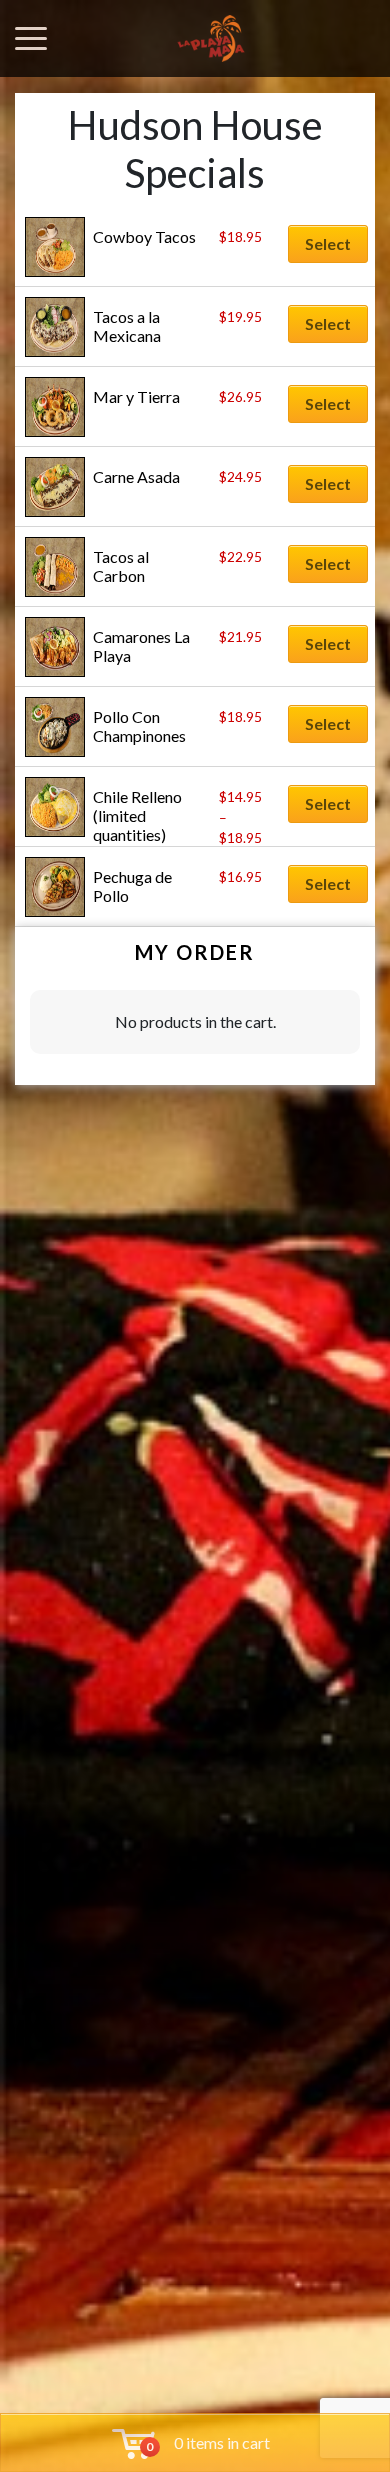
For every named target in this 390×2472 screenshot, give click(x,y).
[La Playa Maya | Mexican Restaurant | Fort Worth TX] (211, 38)
